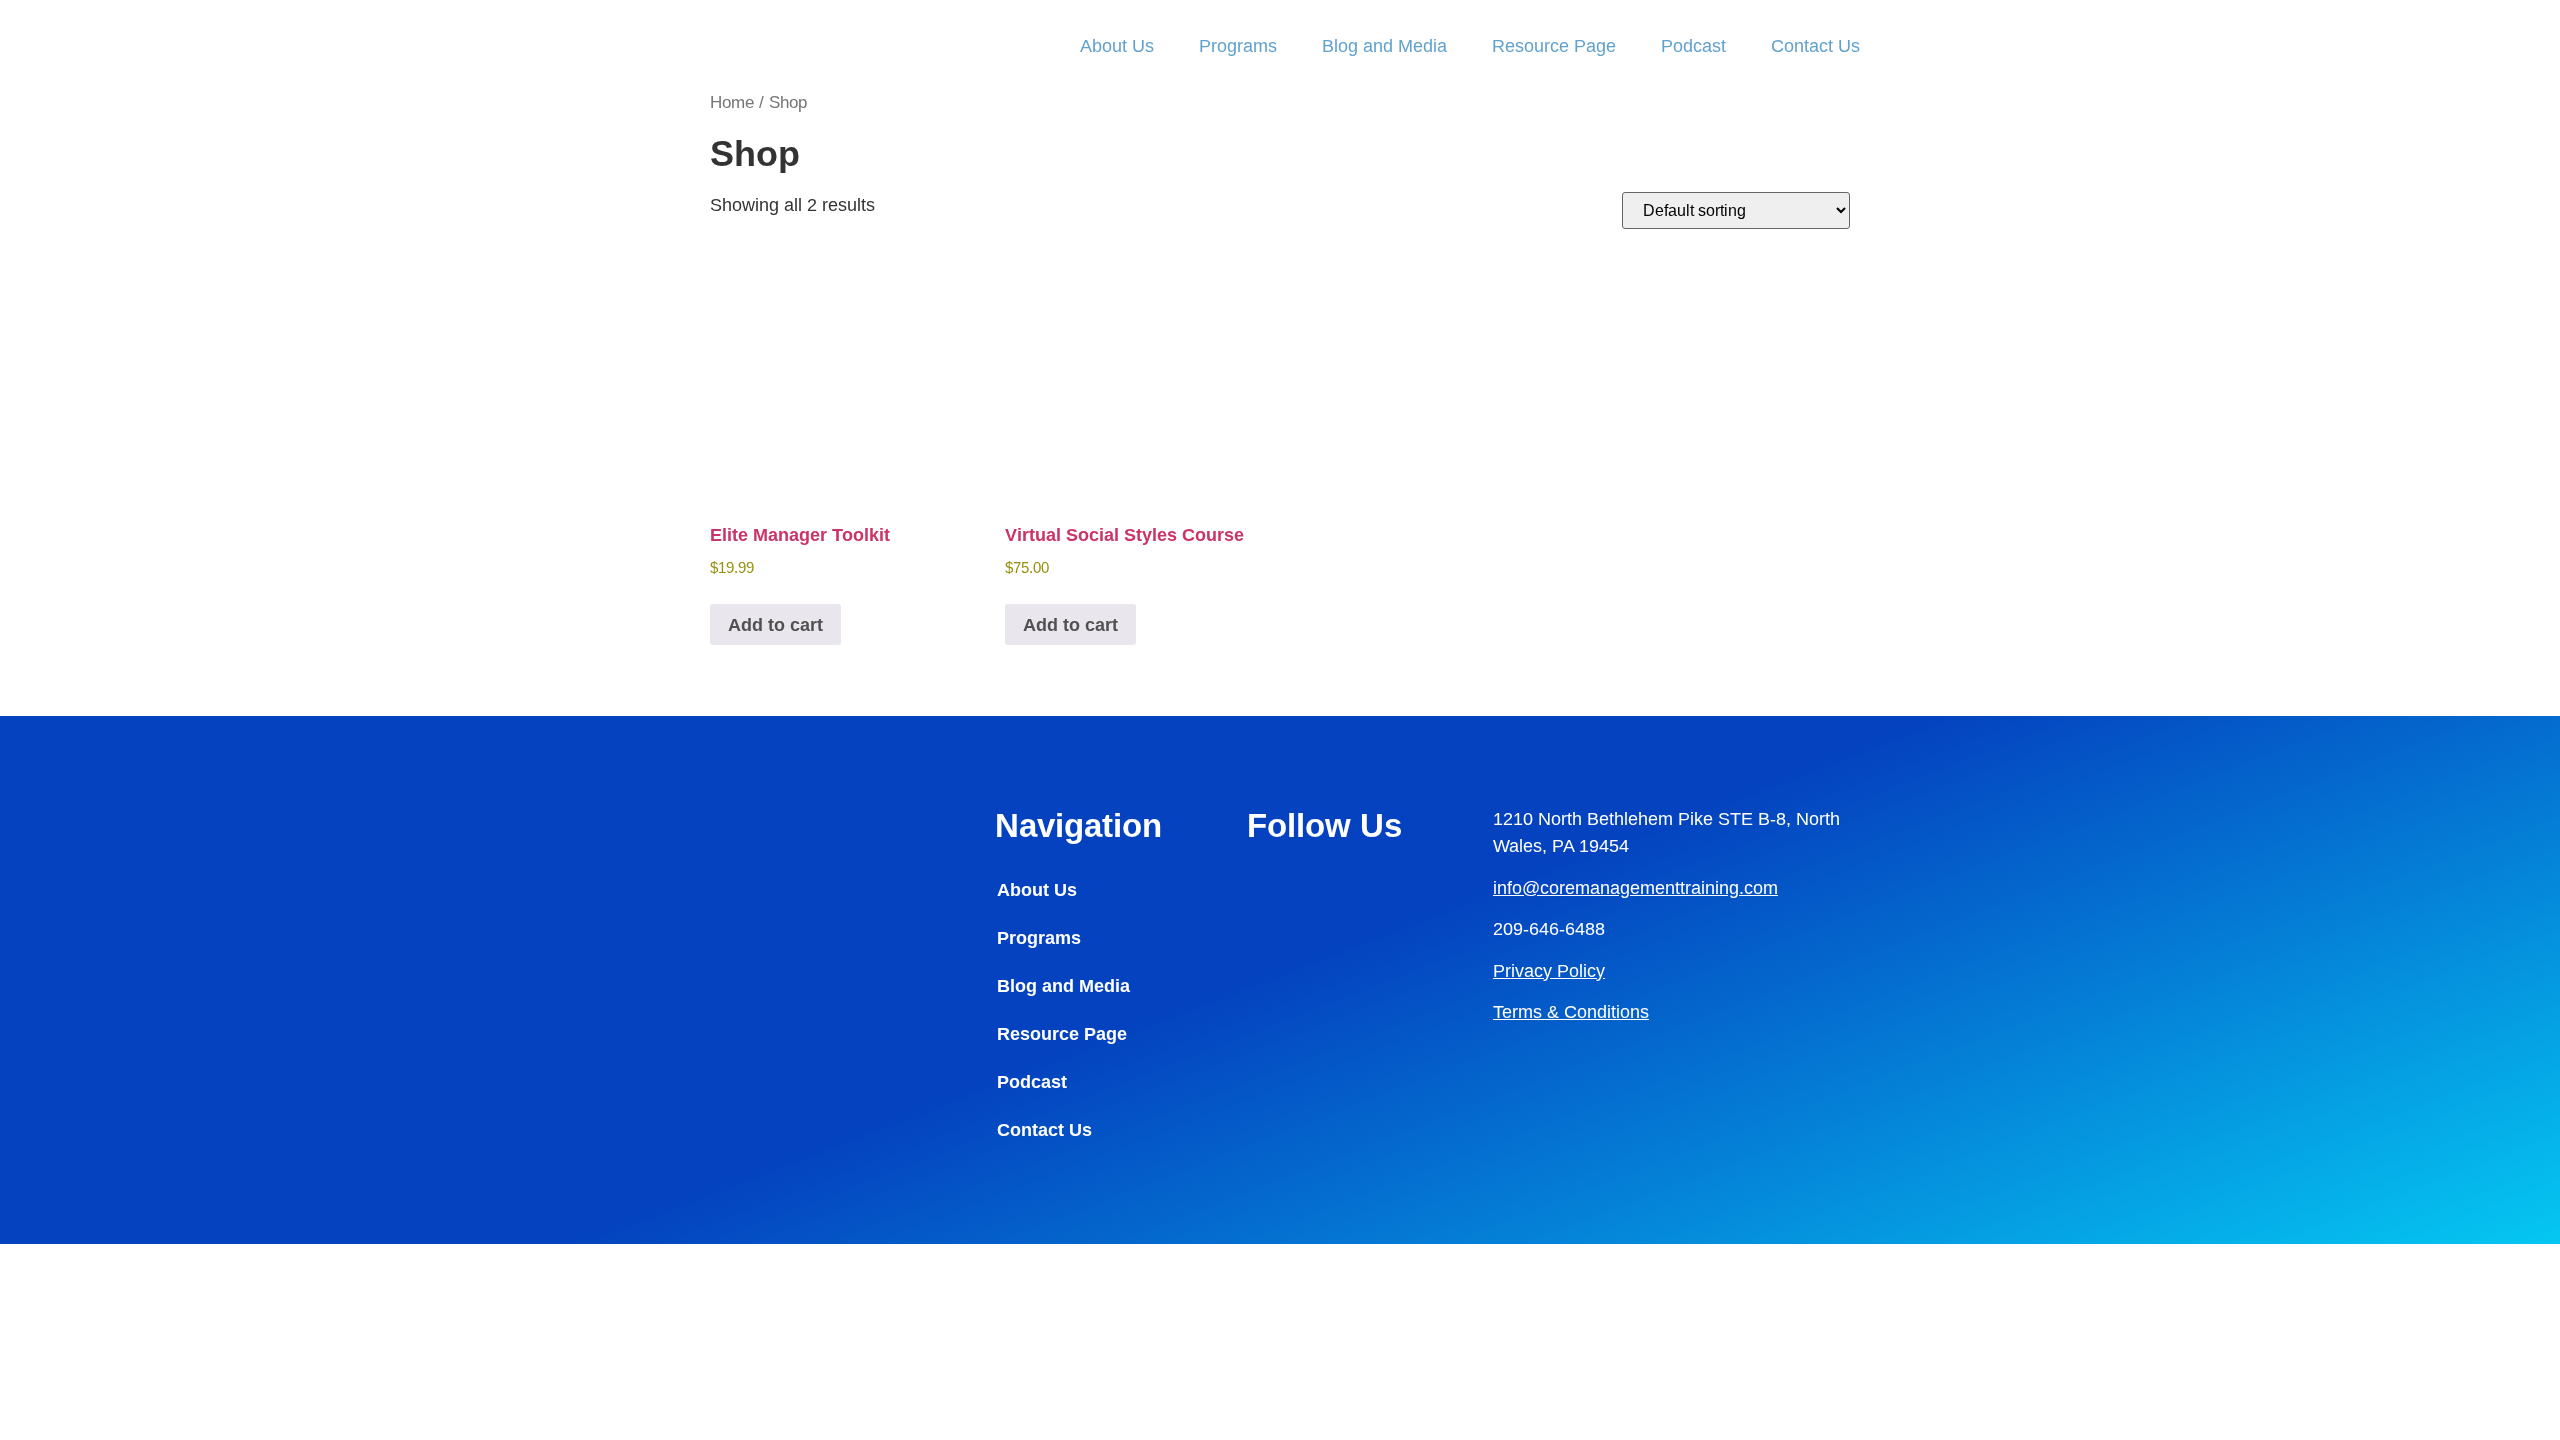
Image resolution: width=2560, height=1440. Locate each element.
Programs (1238, 46)
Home (732, 102)
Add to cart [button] (775, 625)
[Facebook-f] (1382, 888)
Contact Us (1815, 46)
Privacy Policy (1549, 971)
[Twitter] (1327, 946)
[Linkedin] (1272, 888)
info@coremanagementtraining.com (1635, 888)
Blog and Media (1384, 46)
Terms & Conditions (1571, 1012)
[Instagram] (1327, 888)
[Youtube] (1272, 946)
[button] (1091, 1034)
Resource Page (1554, 46)
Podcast (1693, 46)
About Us (1117, 46)
